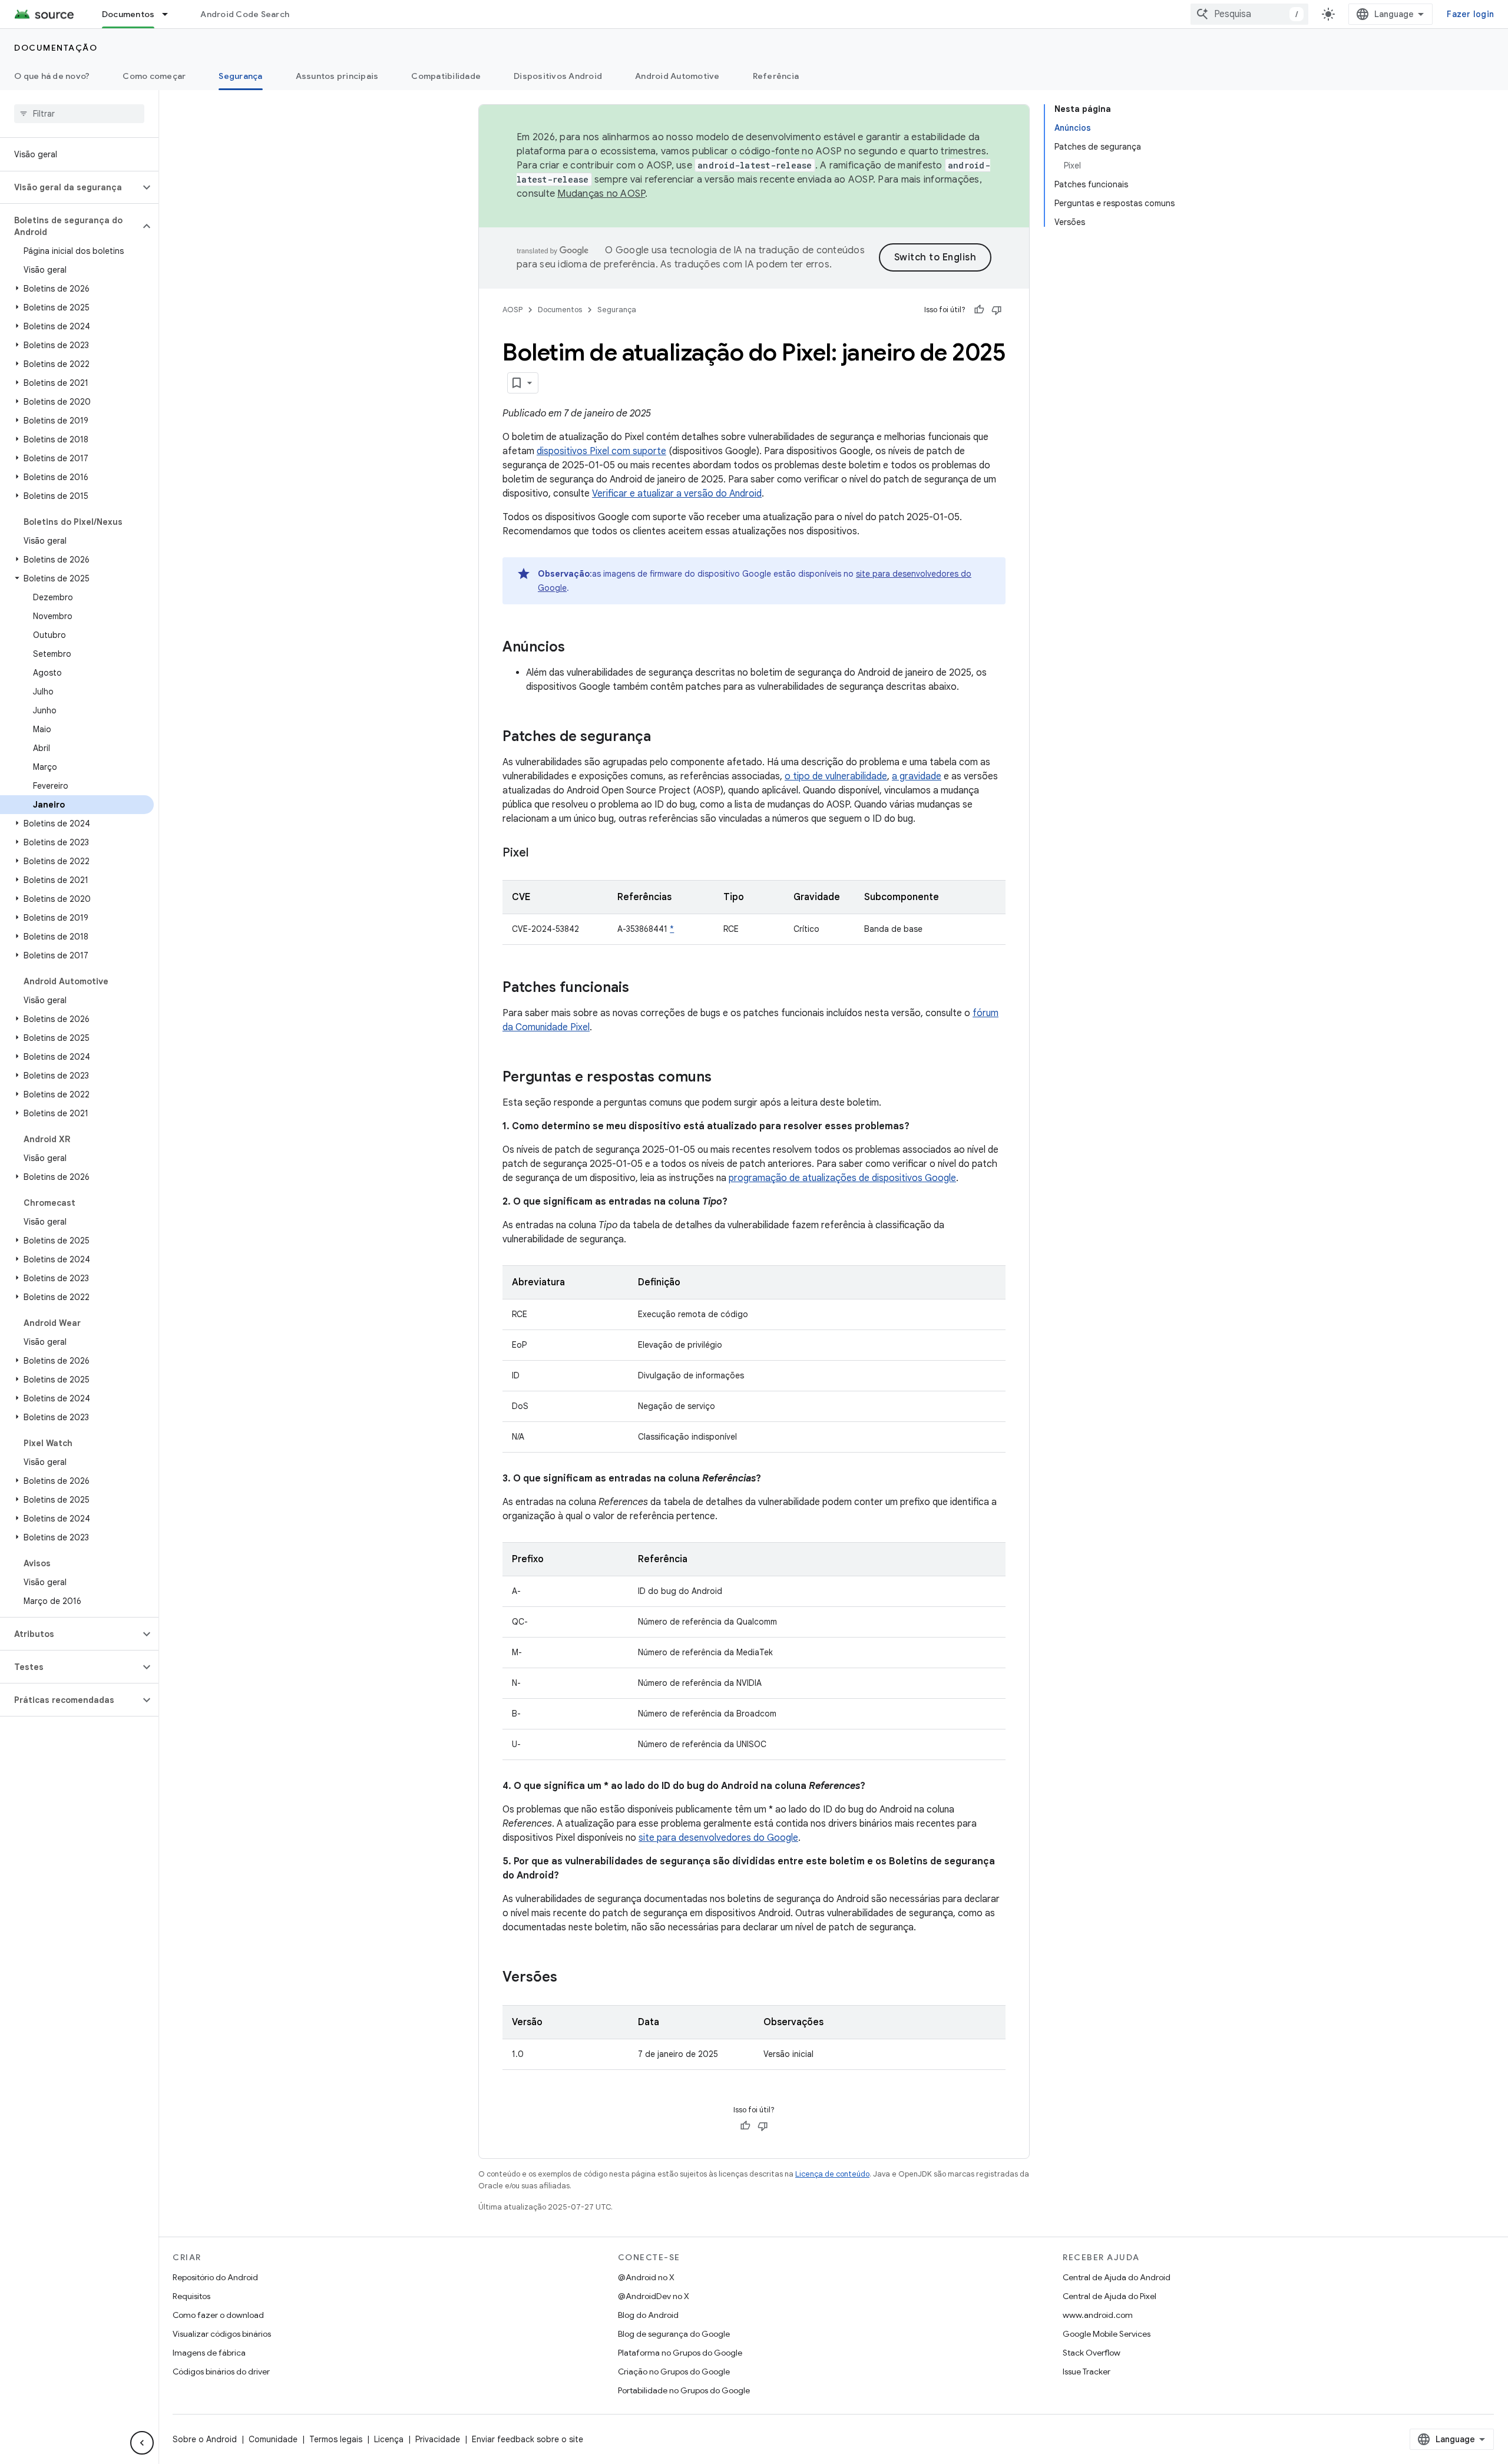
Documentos (128, 14)
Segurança (240, 76)
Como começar (154, 76)
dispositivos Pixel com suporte (601, 451)
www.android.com (1098, 2315)
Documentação (56, 48)
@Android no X (646, 2277)
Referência (776, 76)
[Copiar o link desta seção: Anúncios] (577, 648)
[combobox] (1249, 14)
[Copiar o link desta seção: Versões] (569, 1978)
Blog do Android (648, 2315)
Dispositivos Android (558, 76)
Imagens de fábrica (209, 2353)
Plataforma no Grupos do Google (680, 2353)
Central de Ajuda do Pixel (1109, 2296)
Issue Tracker (1087, 2372)
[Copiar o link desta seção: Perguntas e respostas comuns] (723, 1078)
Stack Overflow (1092, 2353)
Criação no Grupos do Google (674, 2372)
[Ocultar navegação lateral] (142, 2443)
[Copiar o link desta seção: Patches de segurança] (663, 737)
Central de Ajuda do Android (1117, 2277)
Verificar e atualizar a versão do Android (677, 494)
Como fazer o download (218, 2315)
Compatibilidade (446, 76)
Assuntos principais (337, 76)
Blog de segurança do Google (674, 2334)
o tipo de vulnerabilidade (836, 776)
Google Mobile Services (1107, 2334)
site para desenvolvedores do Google (718, 1838)
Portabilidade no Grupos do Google (684, 2390)
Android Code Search (245, 14)
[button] (70, 187)
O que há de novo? (52, 76)
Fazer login (1470, 14)
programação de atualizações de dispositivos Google (842, 1178)
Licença (389, 2439)
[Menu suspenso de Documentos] (170, 14)
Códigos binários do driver (221, 2372)
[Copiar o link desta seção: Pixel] (540, 854)
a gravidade (917, 776)
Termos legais (336, 2439)
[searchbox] (79, 114)
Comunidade (273, 2439)
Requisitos (191, 2296)
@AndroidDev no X (654, 2296)
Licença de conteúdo (832, 2174)
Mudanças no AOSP (601, 194)
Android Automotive (677, 76)
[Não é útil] (997, 310)
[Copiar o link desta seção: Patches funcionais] (641, 988)
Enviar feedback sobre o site (528, 2439)
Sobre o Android (205, 2439)
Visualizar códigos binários (222, 2334)
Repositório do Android (215, 2277)
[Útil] (979, 310)
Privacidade (438, 2439)
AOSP (512, 310)
